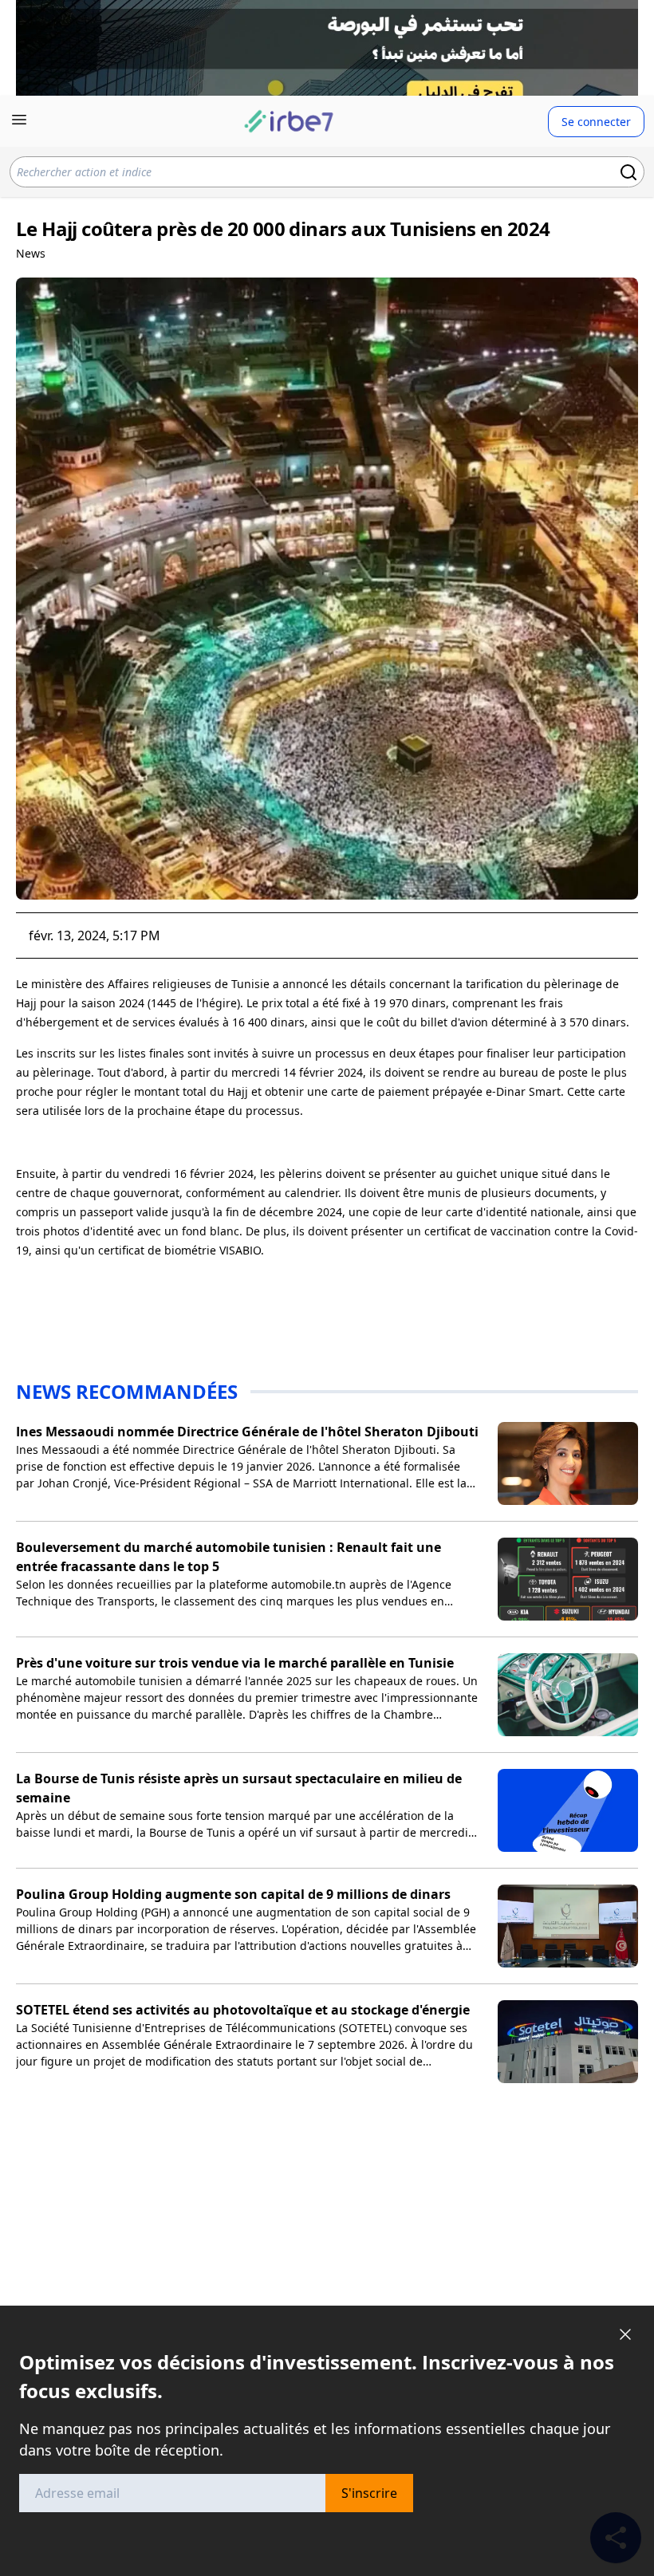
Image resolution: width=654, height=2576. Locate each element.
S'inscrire (369, 2493)
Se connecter (596, 122)
